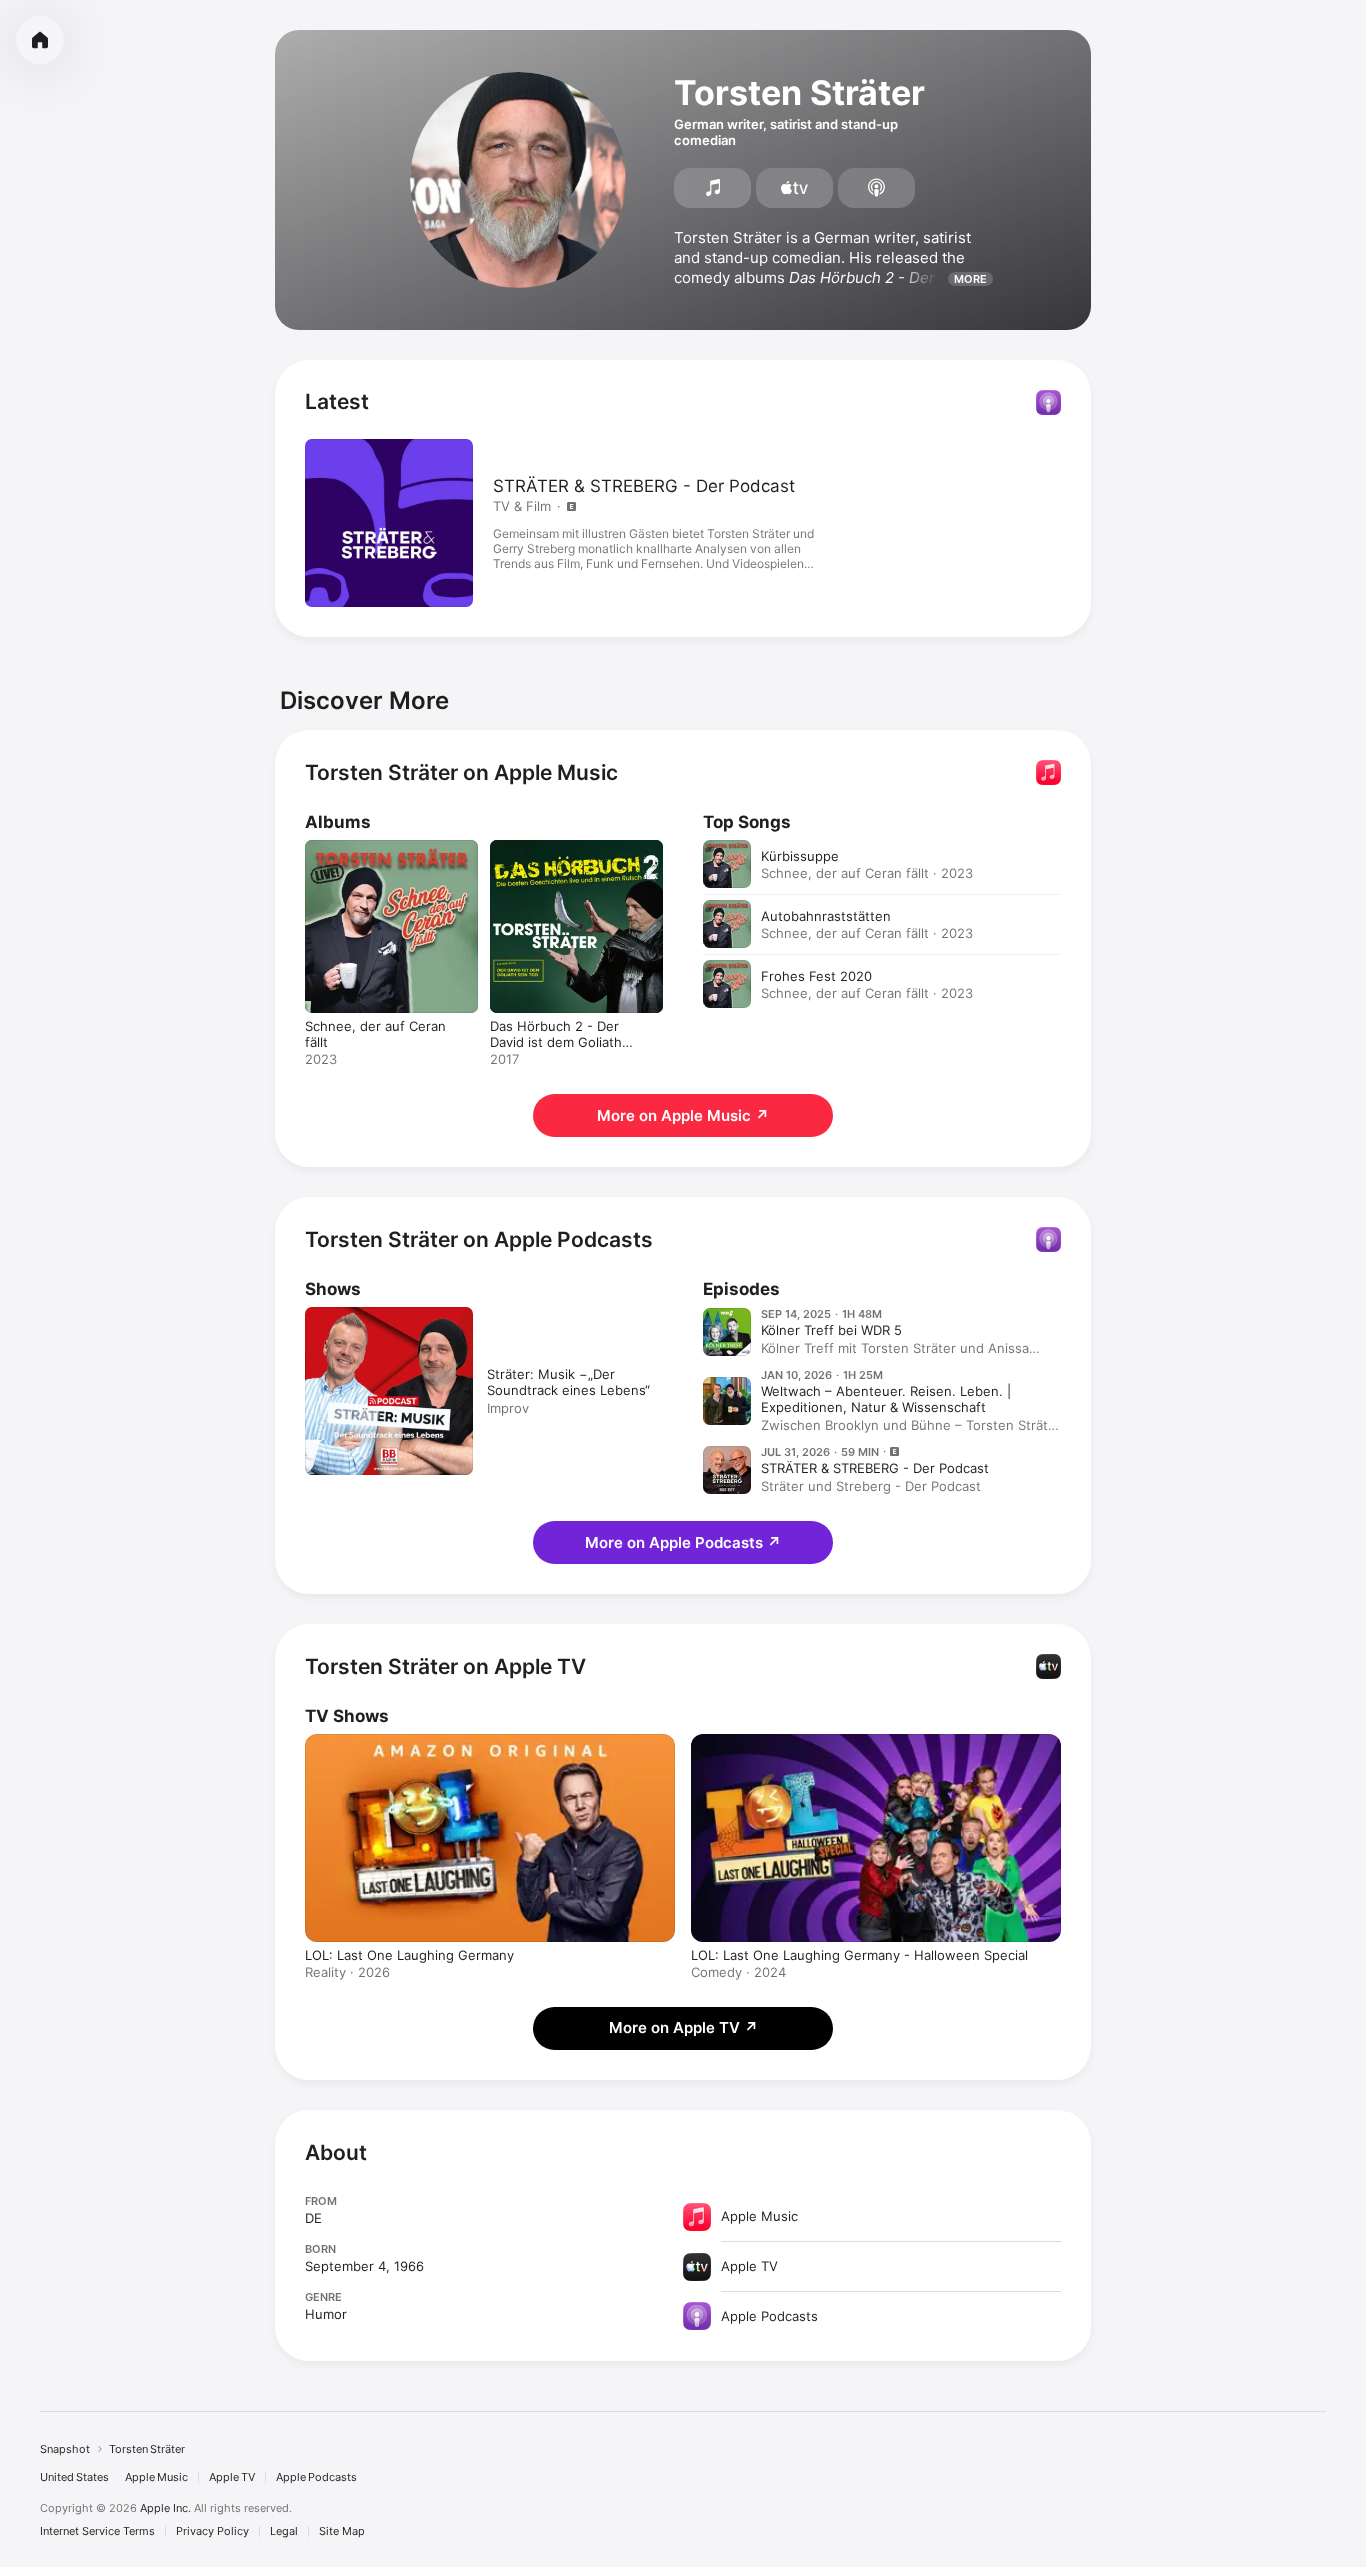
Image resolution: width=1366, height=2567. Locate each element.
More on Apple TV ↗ (683, 2027)
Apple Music (156, 2477)
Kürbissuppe (800, 856)
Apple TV (232, 2477)
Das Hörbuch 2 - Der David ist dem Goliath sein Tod (573, 856)
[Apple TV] (794, 188)
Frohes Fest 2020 (816, 976)
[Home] (40, 40)
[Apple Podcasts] (876, 188)
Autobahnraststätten (826, 916)
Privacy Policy (212, 2531)
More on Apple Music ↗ (683, 1115)
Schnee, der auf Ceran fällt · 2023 (867, 873)
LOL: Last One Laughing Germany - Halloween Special (859, 1955)
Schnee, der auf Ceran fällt (389, 848)
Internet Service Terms (97, 2531)
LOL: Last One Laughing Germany (409, 1955)
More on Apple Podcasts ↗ (683, 1542)
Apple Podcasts (316, 2477)
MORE (970, 279)
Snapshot (65, 2449)
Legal (284, 2531)
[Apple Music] (712, 188)
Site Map (342, 2531)
